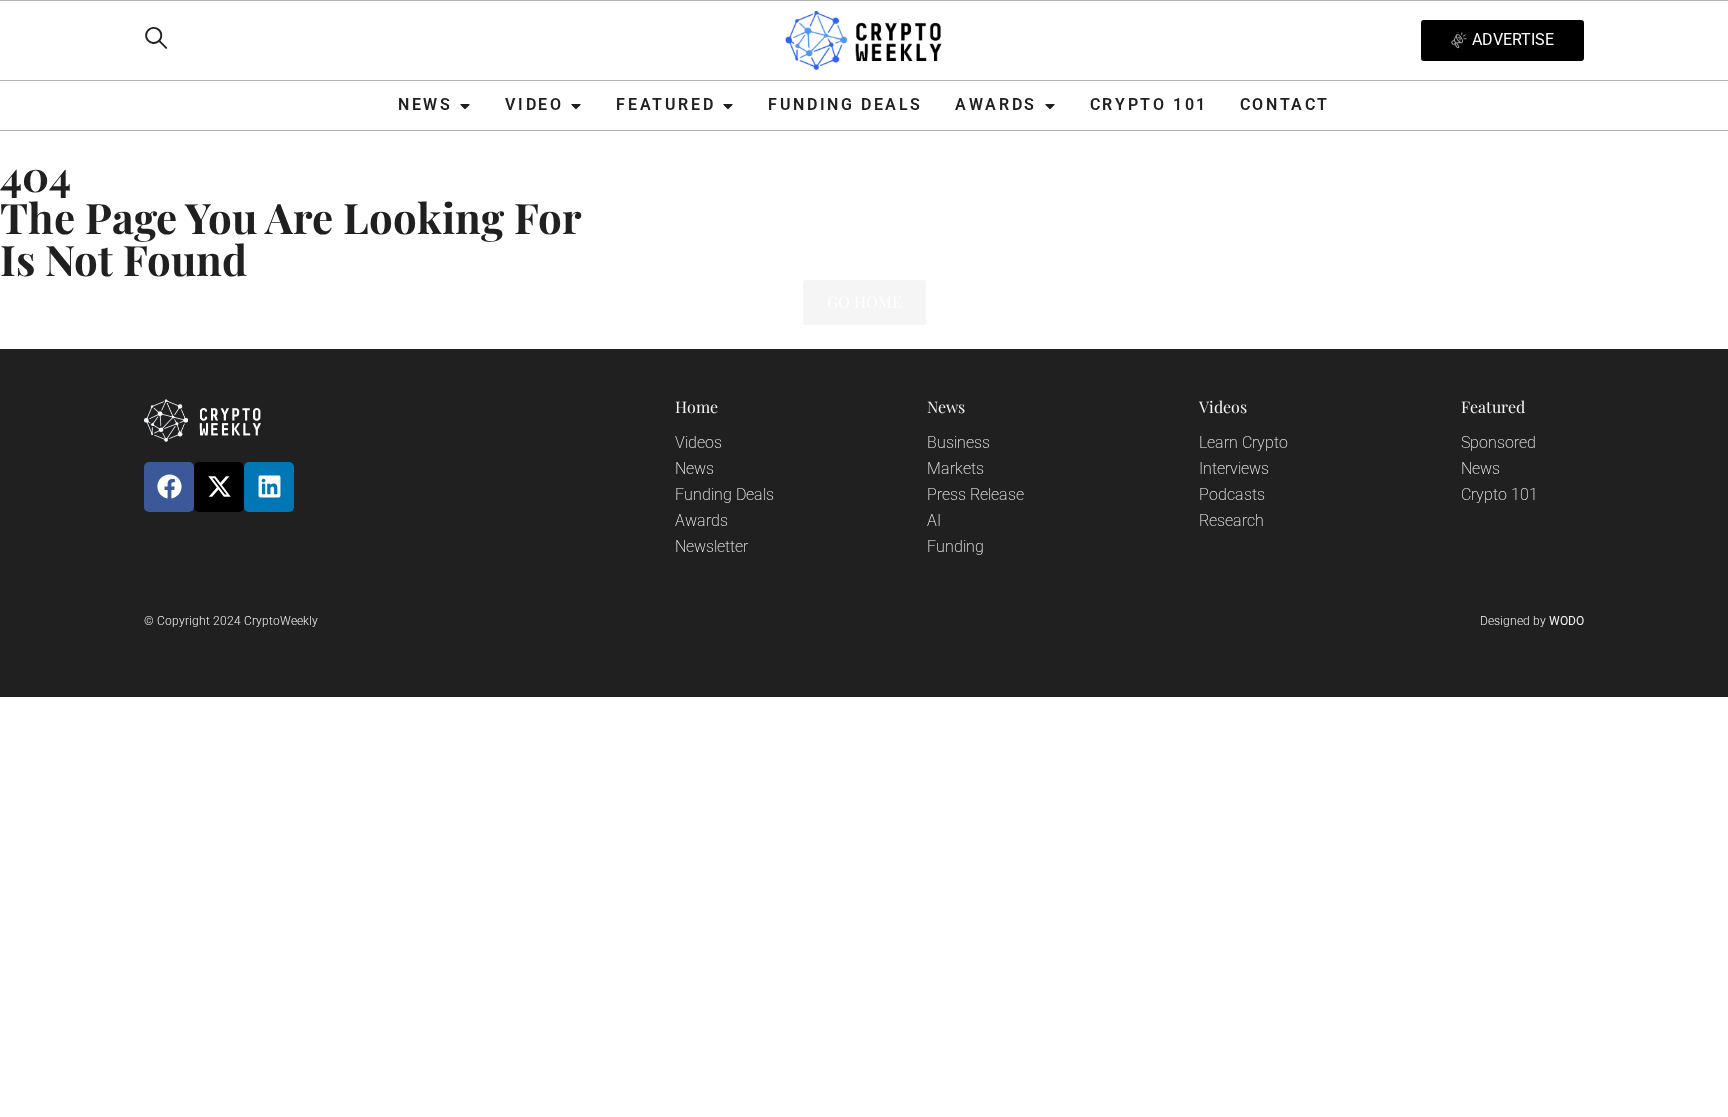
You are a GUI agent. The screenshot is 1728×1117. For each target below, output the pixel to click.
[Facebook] (169, 487)
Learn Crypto (1243, 442)
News (694, 468)
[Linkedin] (269, 487)
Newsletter (711, 546)
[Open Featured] (728, 105)
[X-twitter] (219, 487)
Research (1231, 520)
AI (934, 520)
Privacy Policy (607, 626)
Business (958, 442)
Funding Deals (724, 494)
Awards (701, 520)
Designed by (1532, 621)
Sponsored (1498, 442)
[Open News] (465, 105)
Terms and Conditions (1112, 626)
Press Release (975, 494)
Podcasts (1232, 494)
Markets (955, 468)
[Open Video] (576, 105)
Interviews (1234, 468)
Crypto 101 (1499, 494)
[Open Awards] (1050, 105)
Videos (698, 442)
